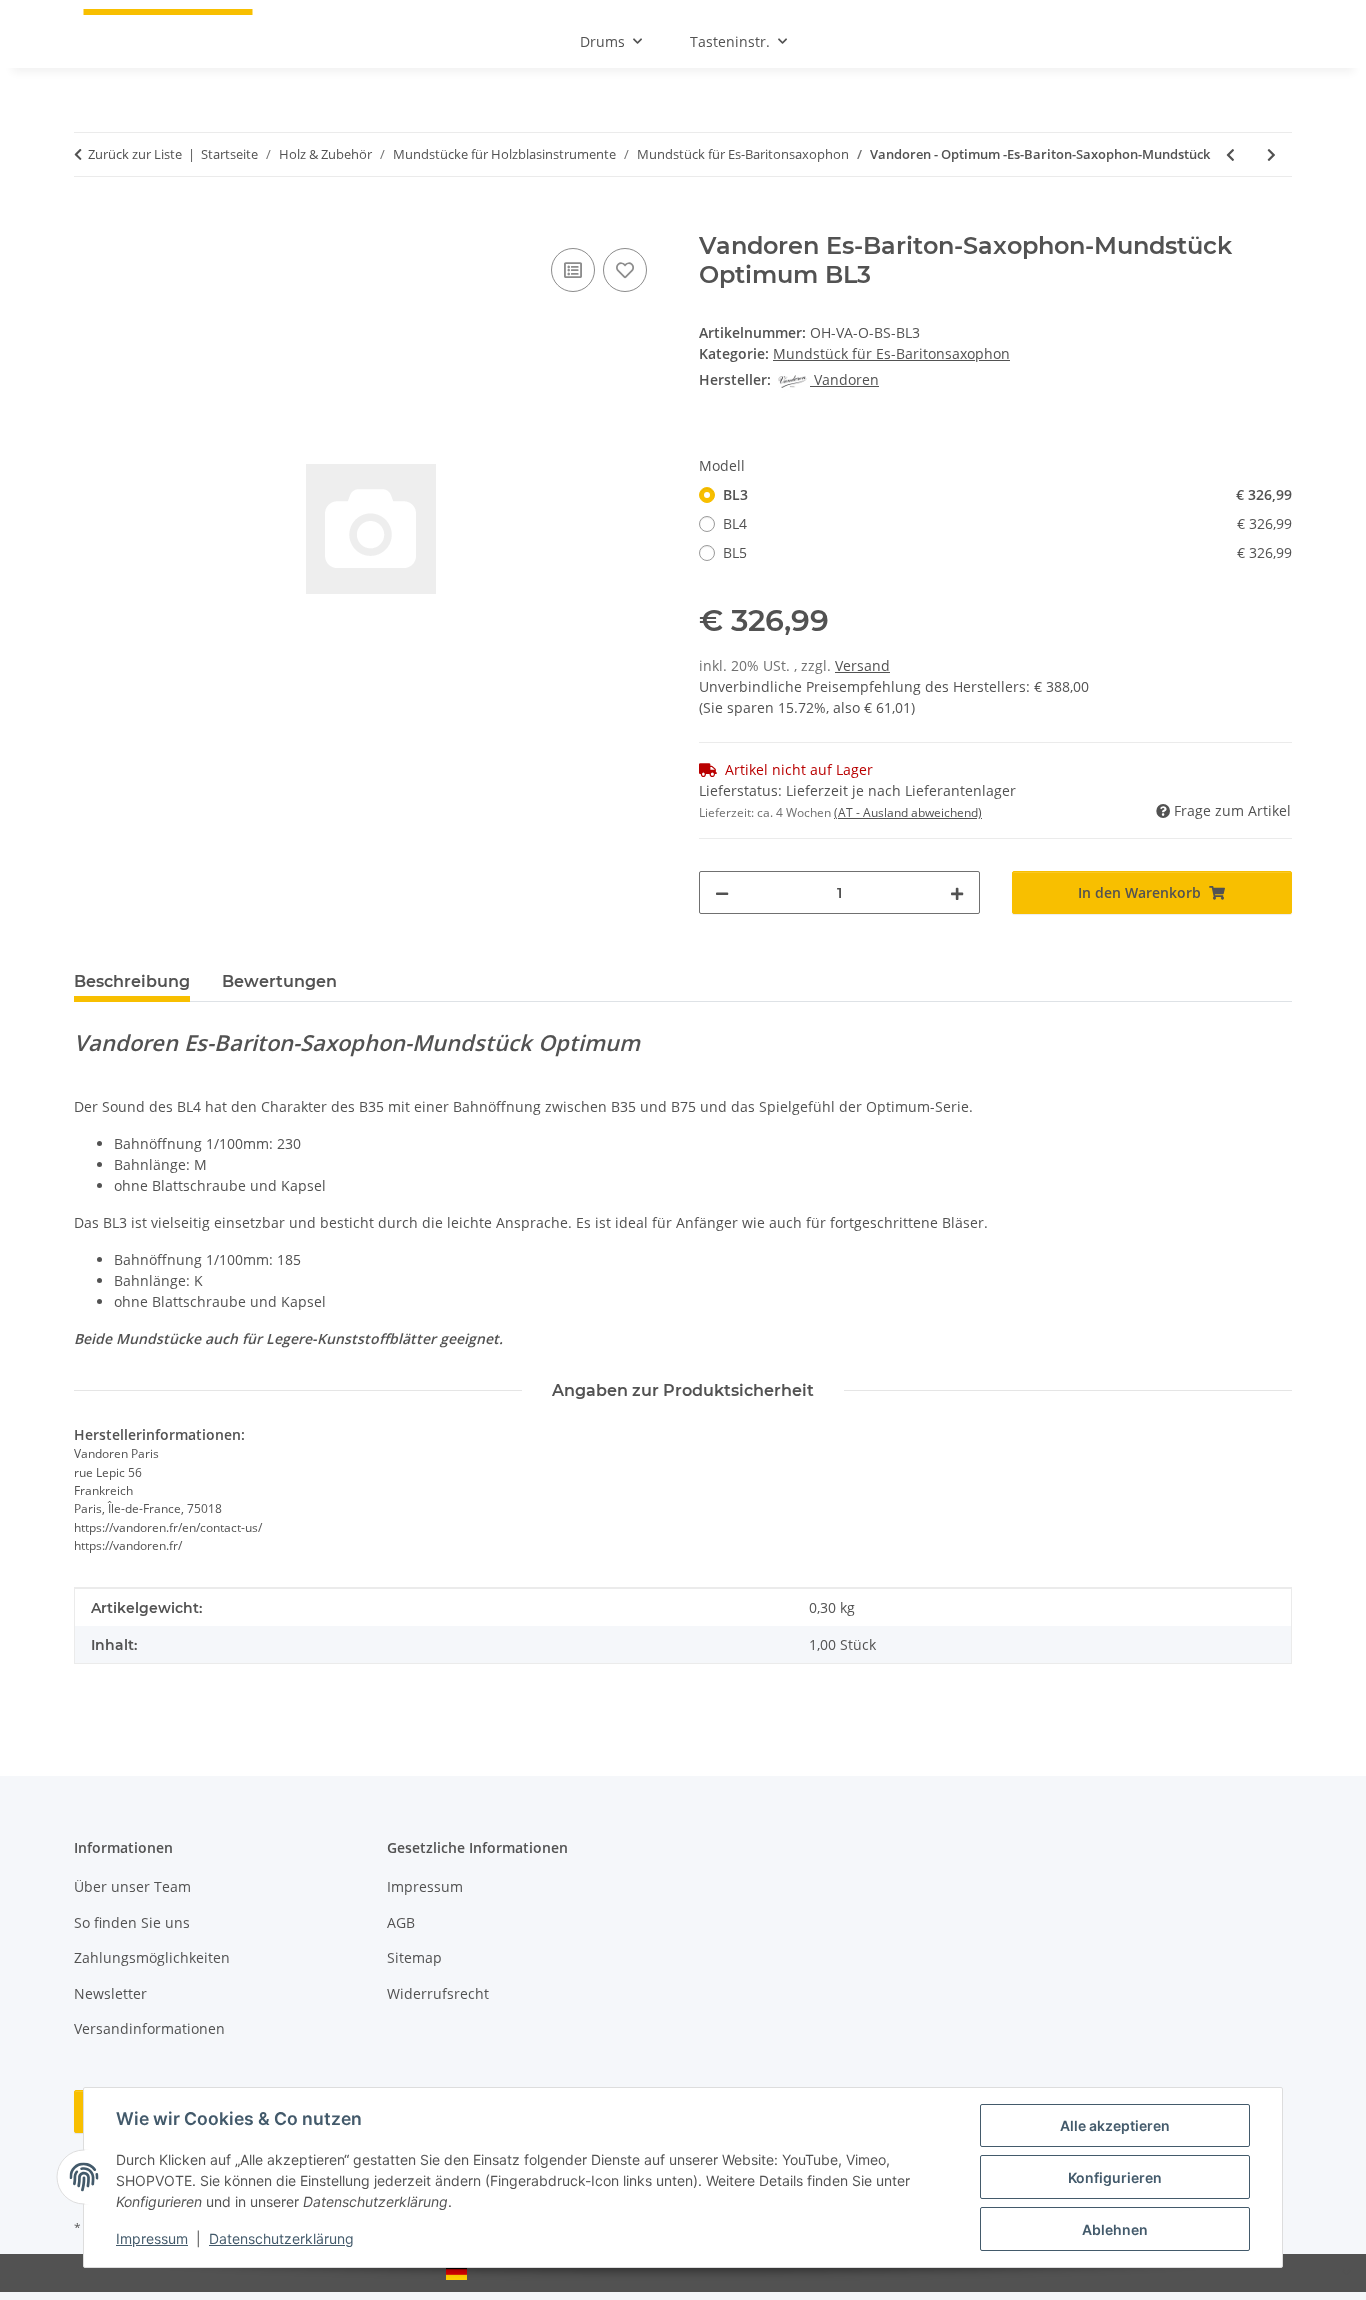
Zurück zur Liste (135, 154)
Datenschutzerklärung (281, 2238)
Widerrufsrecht (438, 1993)
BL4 (1007, 523)
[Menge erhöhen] (957, 892)
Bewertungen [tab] (279, 981)
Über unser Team (132, 1886)
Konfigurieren (1115, 2177)
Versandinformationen (149, 2028)
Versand (862, 665)
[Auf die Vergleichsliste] (573, 270)
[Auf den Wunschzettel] (625, 270)
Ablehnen (1115, 2229)
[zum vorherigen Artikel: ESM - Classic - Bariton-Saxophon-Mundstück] (1230, 154)
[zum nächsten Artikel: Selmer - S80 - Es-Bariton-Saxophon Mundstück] (1271, 154)
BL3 (1007, 494)
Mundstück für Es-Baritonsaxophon (891, 353)
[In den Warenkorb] (90, 221)
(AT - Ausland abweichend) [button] (908, 812)
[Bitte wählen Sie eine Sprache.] (683, 2273)
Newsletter (110, 1993)
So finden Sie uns (132, 1922)
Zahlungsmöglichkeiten (152, 1957)
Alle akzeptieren (1115, 2125)
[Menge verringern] (722, 892)
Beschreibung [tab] (132, 981)
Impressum (152, 2238)
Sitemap (414, 1957)
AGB (401, 1922)
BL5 (1007, 552)
